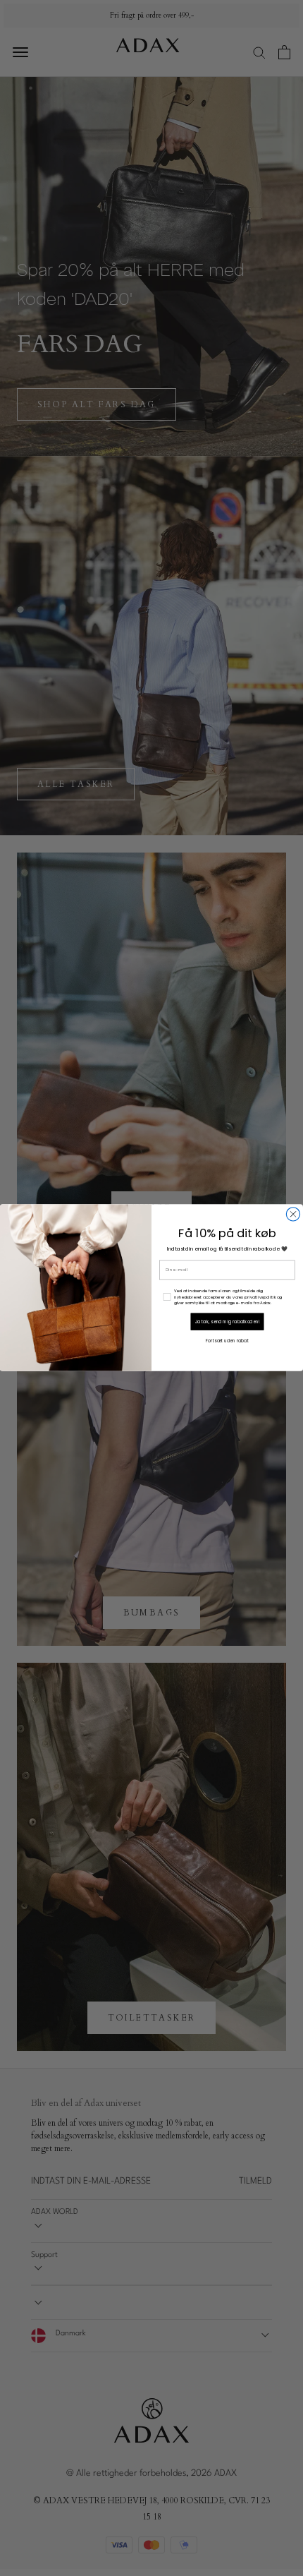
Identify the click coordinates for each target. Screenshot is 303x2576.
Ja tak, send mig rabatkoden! (228, 1322)
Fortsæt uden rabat (227, 1341)
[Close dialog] (293, 1214)
